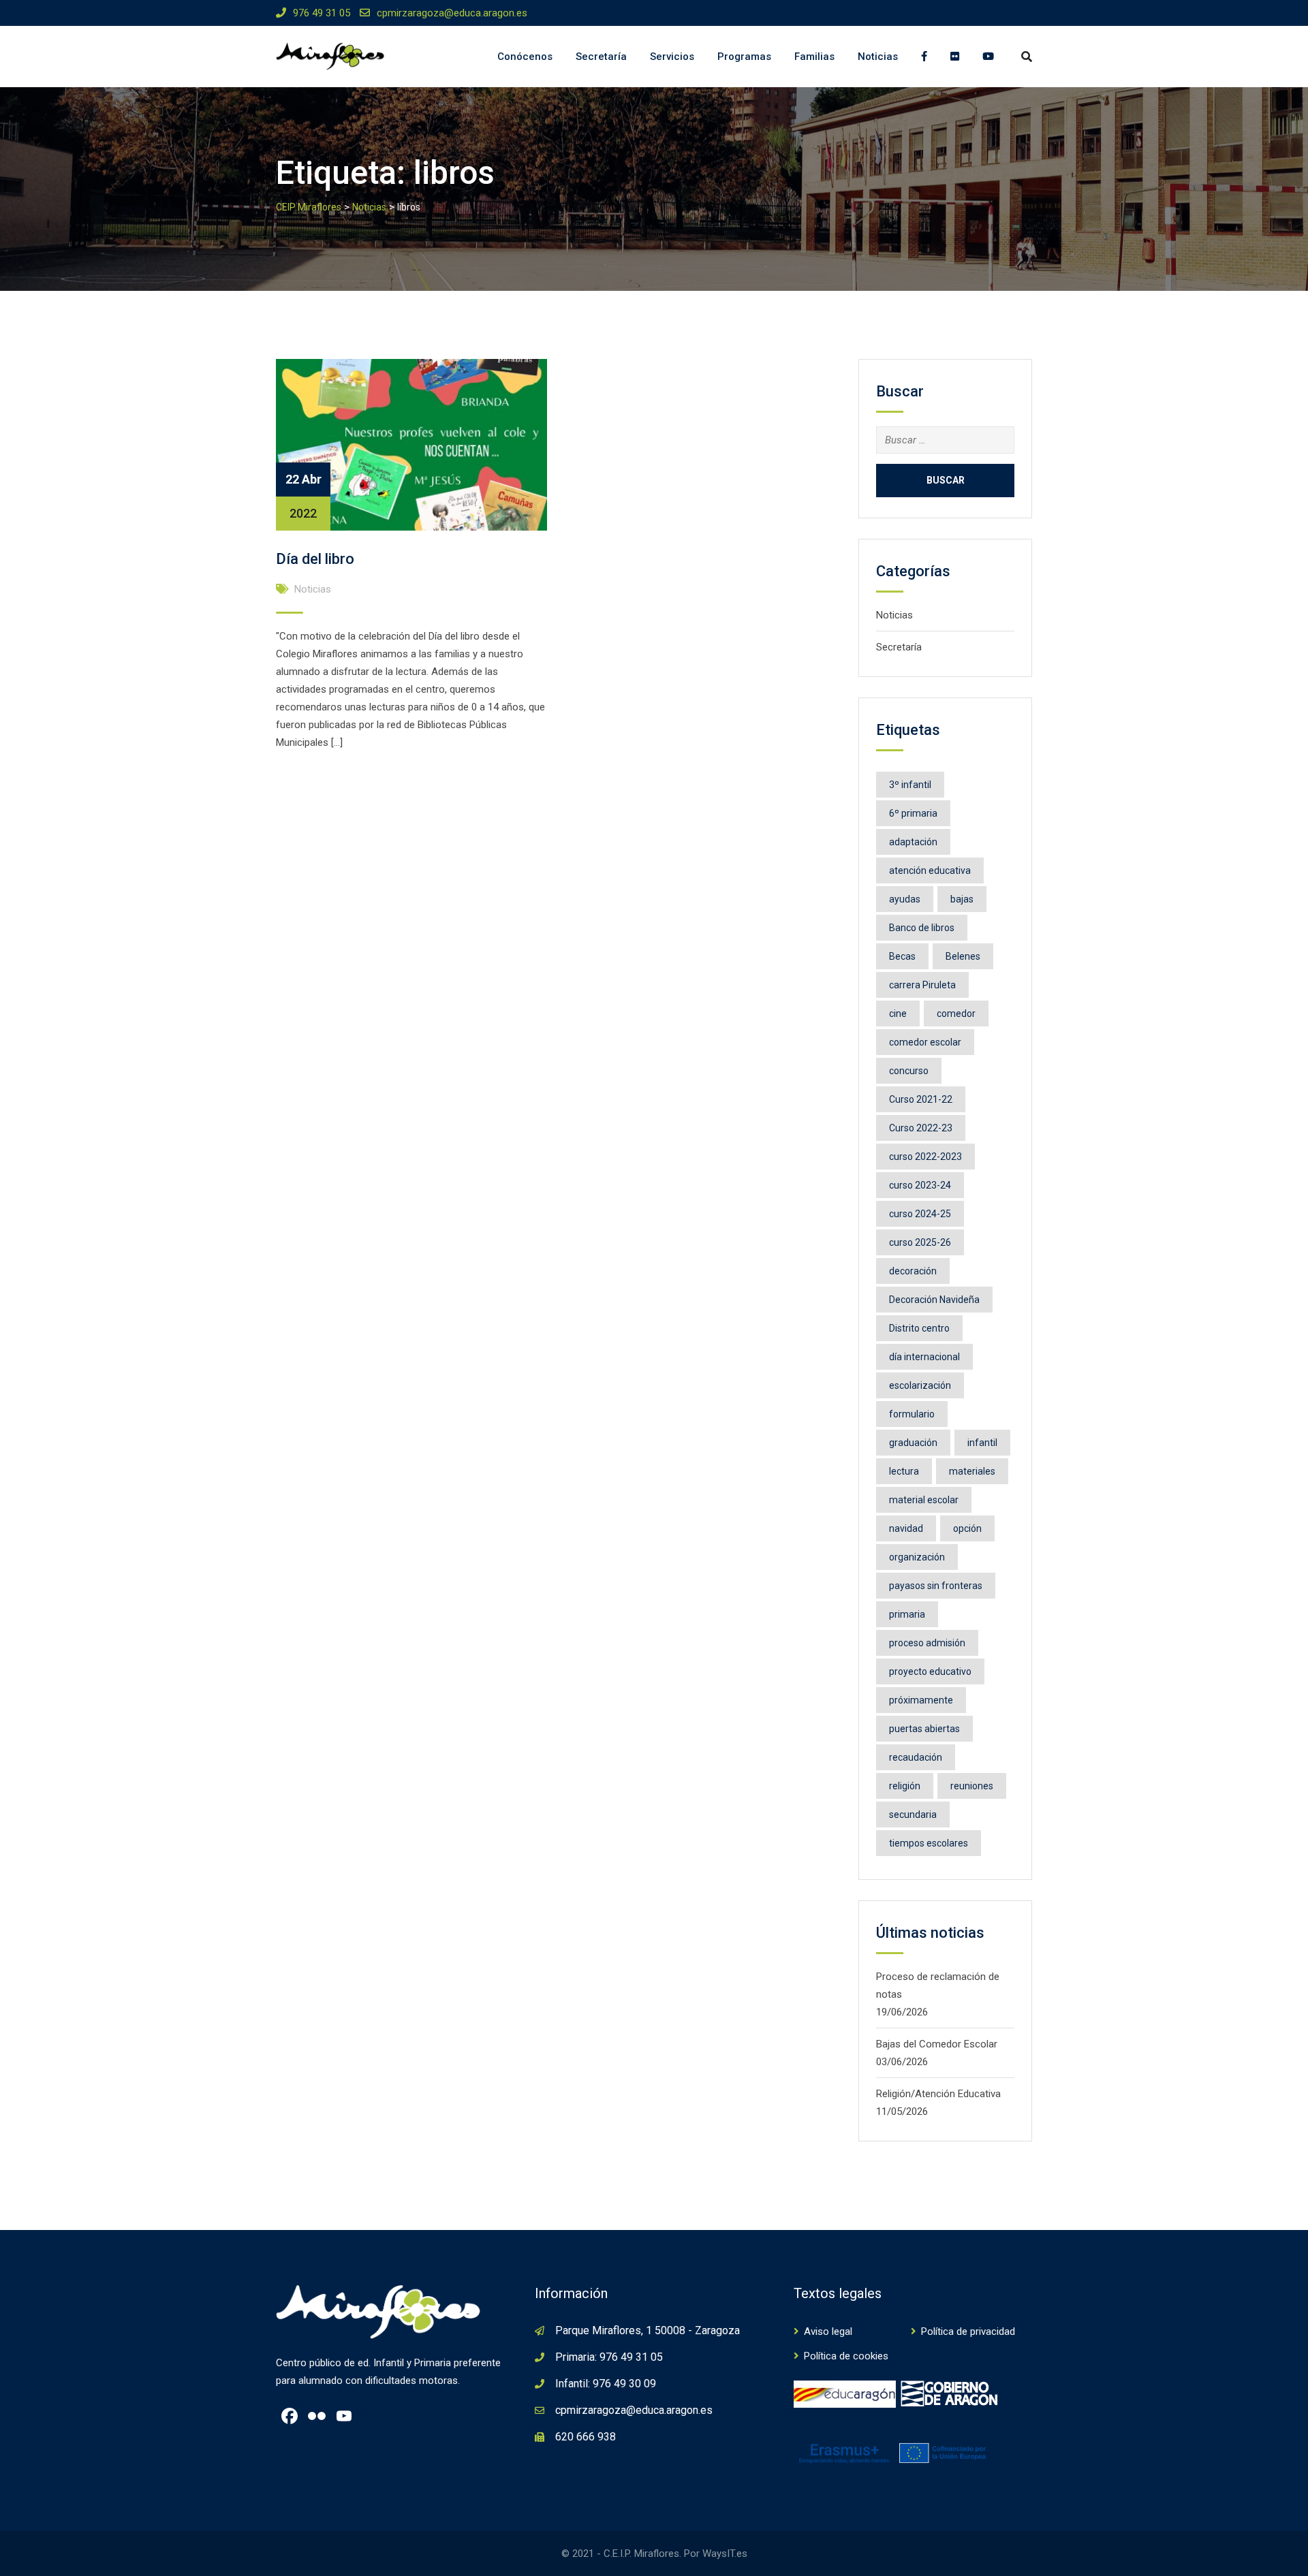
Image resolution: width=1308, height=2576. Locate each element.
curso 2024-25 (920, 1214)
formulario (912, 1414)
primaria (907, 1614)
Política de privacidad (968, 2331)
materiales (972, 1471)
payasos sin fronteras (936, 1586)
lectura (904, 1471)
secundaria (913, 1815)
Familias (814, 57)
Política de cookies (846, 2356)
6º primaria (913, 813)
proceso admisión (927, 1643)
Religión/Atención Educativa (938, 2094)
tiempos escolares (929, 1843)
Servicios (672, 57)
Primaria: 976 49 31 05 (609, 2357)
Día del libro (315, 559)
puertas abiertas (924, 1729)
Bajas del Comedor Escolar (937, 2044)
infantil (982, 1443)
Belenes (963, 956)
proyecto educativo (930, 1671)
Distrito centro (919, 1328)
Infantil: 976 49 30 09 (606, 2384)
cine (898, 1014)
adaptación (913, 842)
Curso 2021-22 (921, 1099)
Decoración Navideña (934, 1300)
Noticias (878, 57)
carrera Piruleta (922, 985)
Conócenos (525, 57)
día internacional (924, 1357)
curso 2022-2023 (925, 1157)
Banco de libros (922, 928)
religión (905, 1786)
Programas (744, 57)
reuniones (972, 1786)
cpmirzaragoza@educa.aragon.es (452, 13)
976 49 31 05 (322, 13)
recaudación (916, 1757)
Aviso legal (828, 2331)
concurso (909, 1071)
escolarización (920, 1385)
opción (967, 1528)
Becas (902, 956)
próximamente (921, 1700)
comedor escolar (925, 1042)
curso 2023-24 (920, 1185)
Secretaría (601, 57)
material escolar (924, 1500)
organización (917, 1557)
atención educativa (930, 870)
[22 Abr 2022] (411, 444)
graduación (913, 1443)
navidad (906, 1528)
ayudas (905, 899)
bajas (962, 899)
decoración (913, 1271)
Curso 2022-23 (921, 1128)
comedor (956, 1014)
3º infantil (910, 785)
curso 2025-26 (920, 1242)
